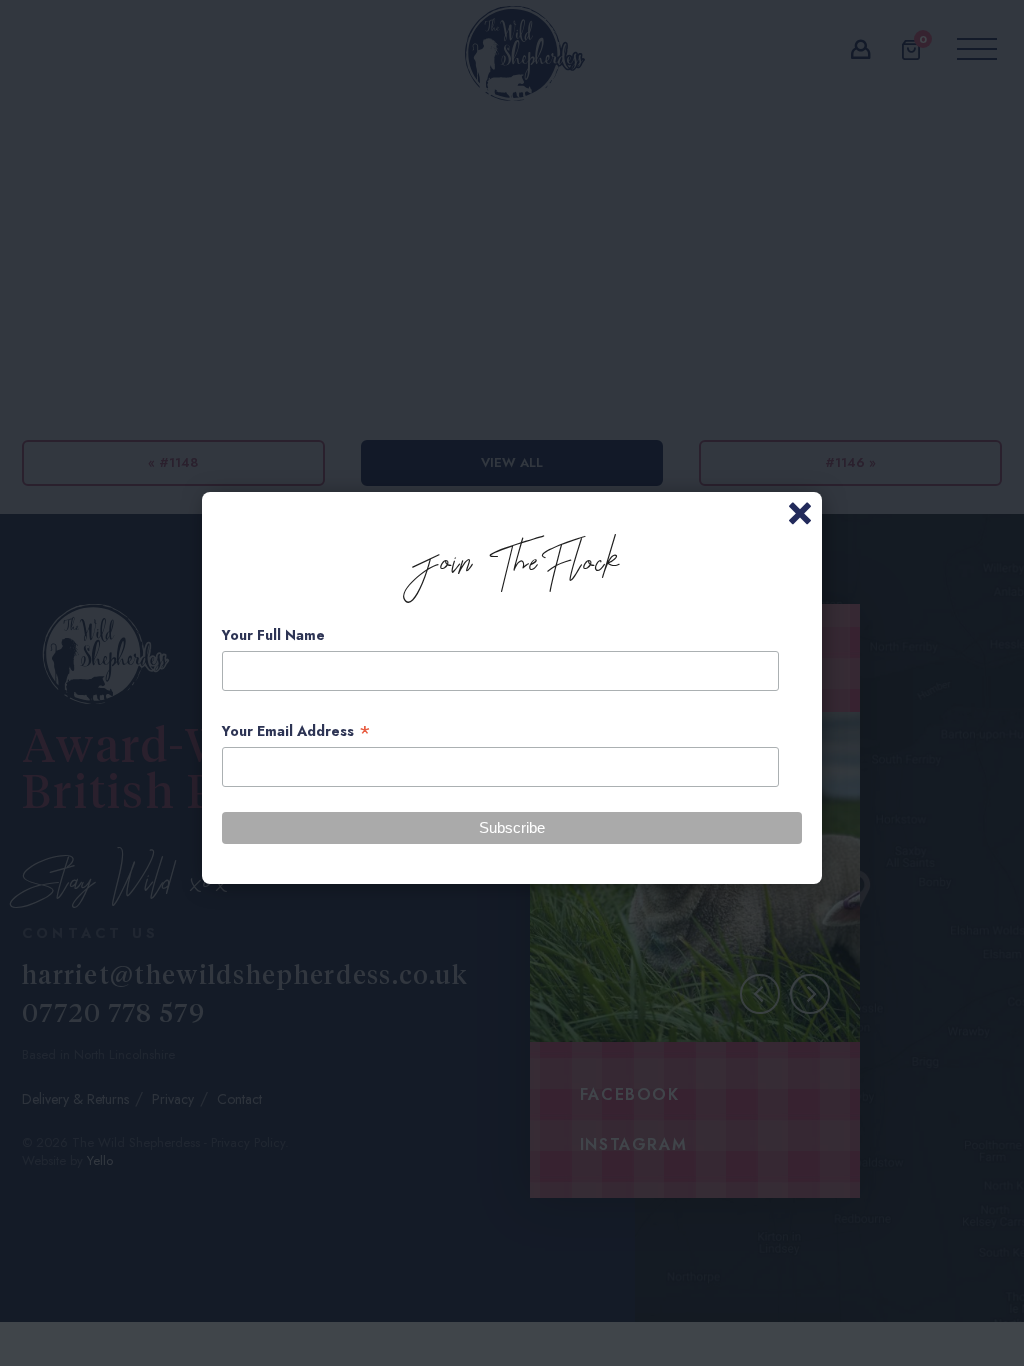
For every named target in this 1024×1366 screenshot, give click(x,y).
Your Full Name (273, 635)
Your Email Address (296, 731)
